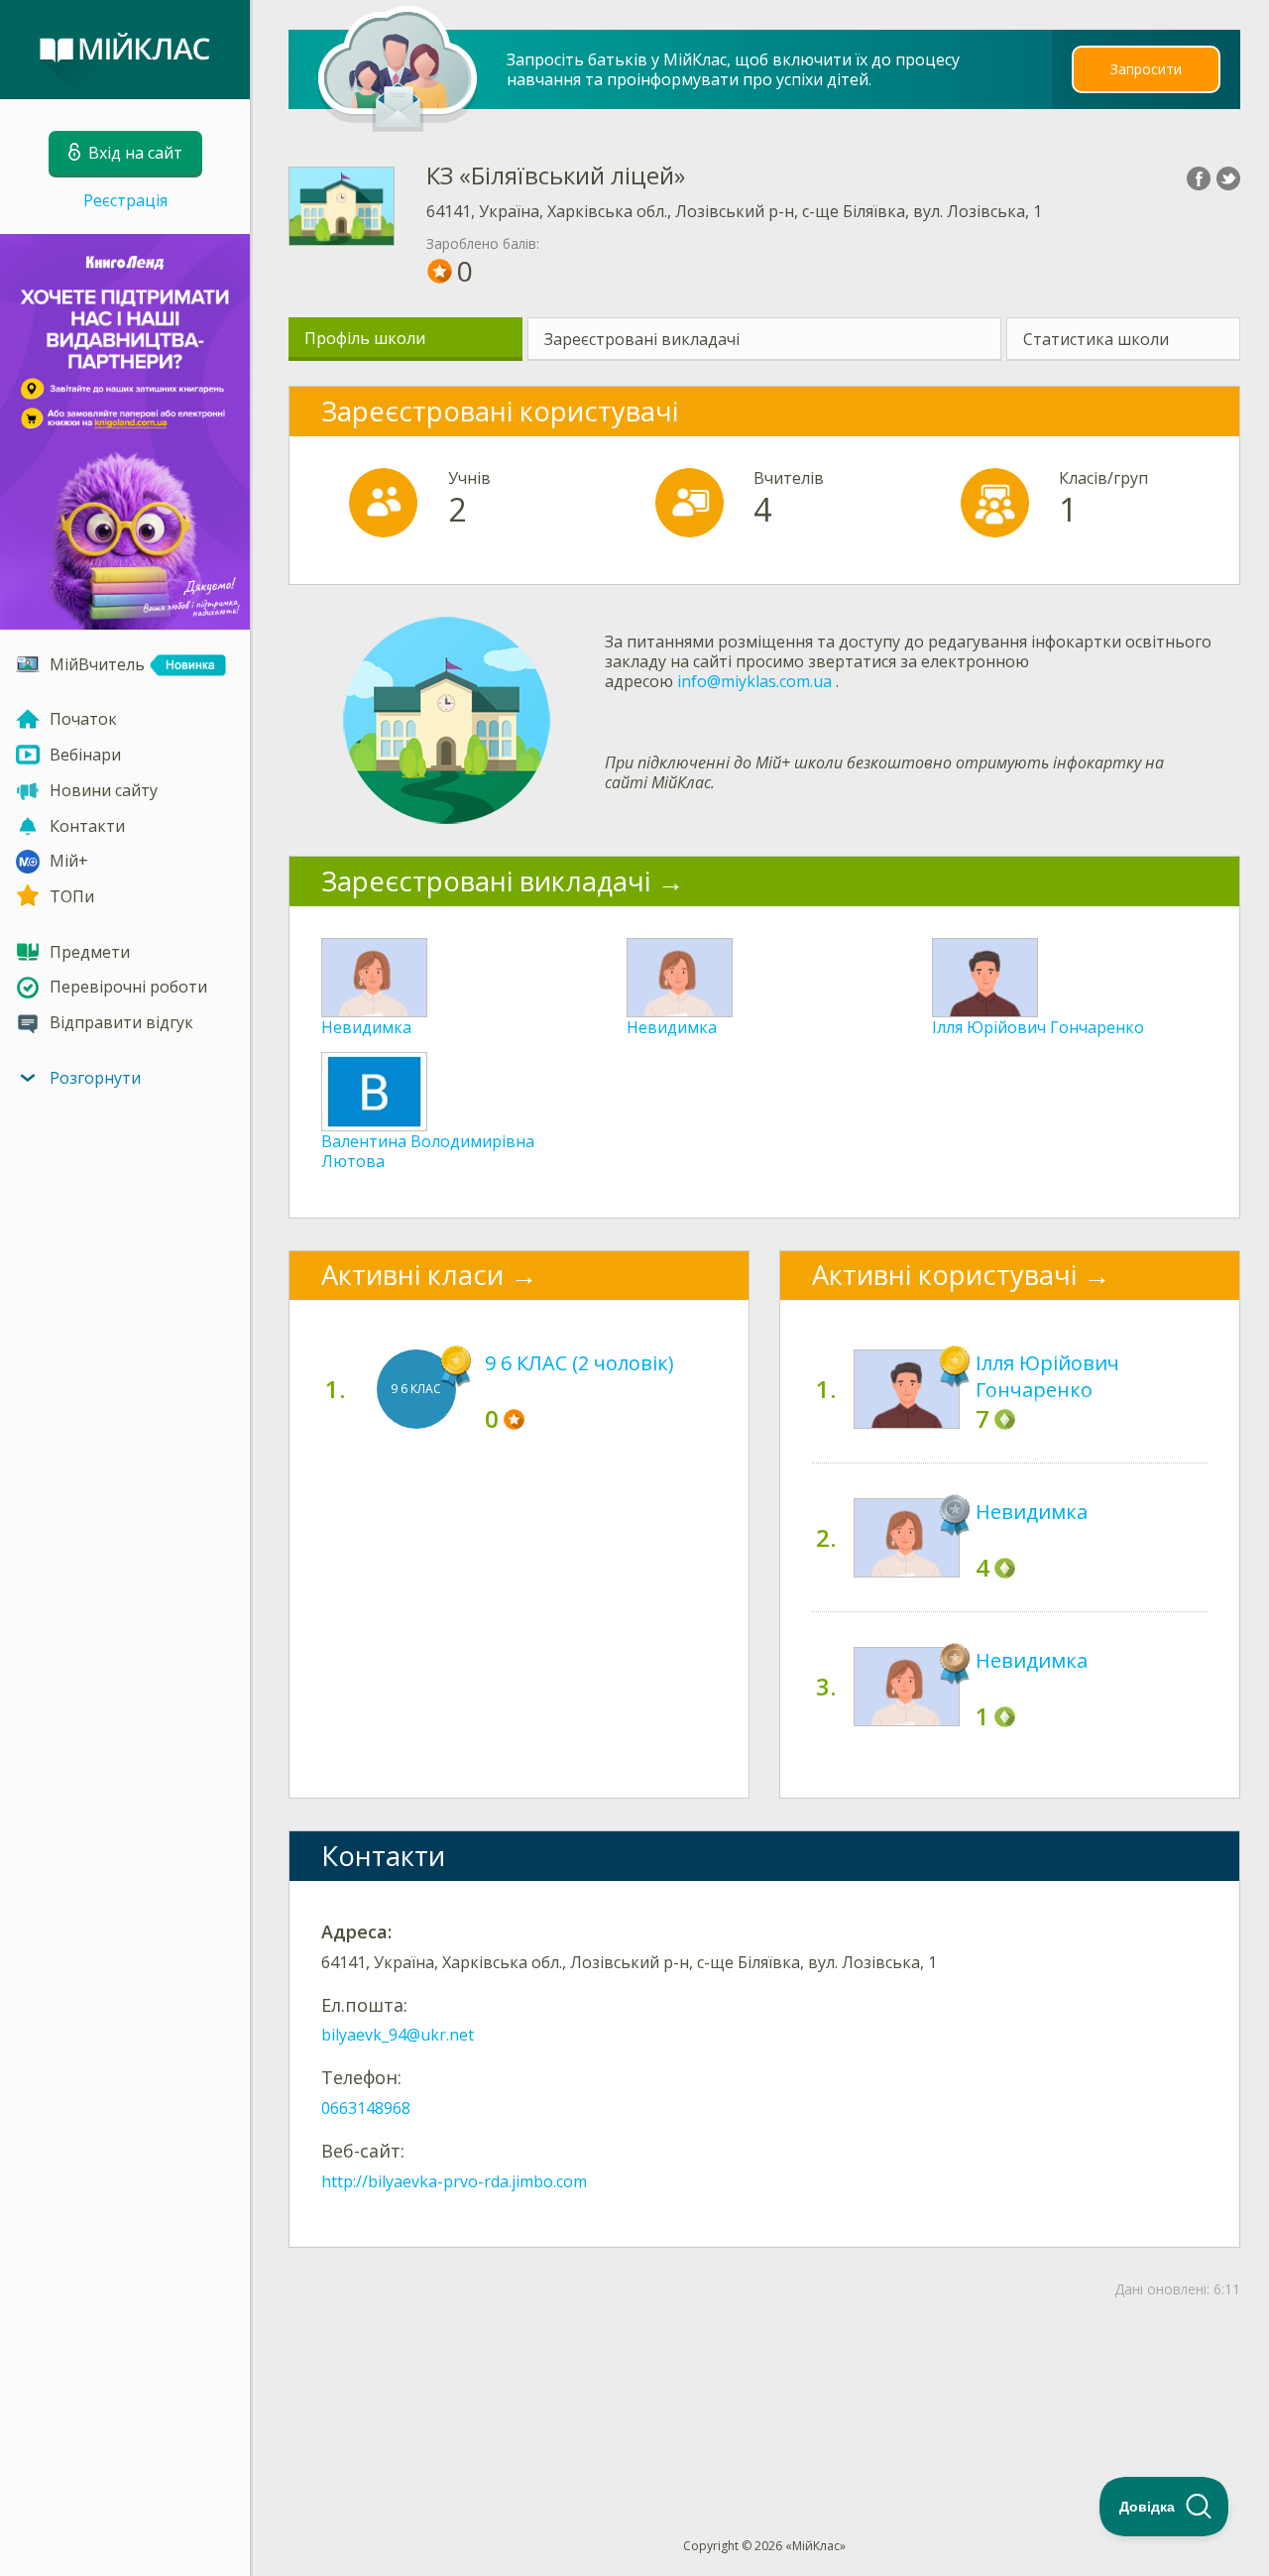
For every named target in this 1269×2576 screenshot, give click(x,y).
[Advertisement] (765, 2386)
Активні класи (412, 1275)
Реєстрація (125, 200)
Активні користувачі (944, 1275)
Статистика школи (1096, 339)
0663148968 (366, 2108)
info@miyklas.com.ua (754, 681)
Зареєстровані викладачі (642, 339)
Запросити (1146, 69)
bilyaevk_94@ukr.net (398, 2035)
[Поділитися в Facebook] (1199, 178)
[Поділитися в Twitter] (1228, 178)
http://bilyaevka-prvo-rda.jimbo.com (454, 2181)
